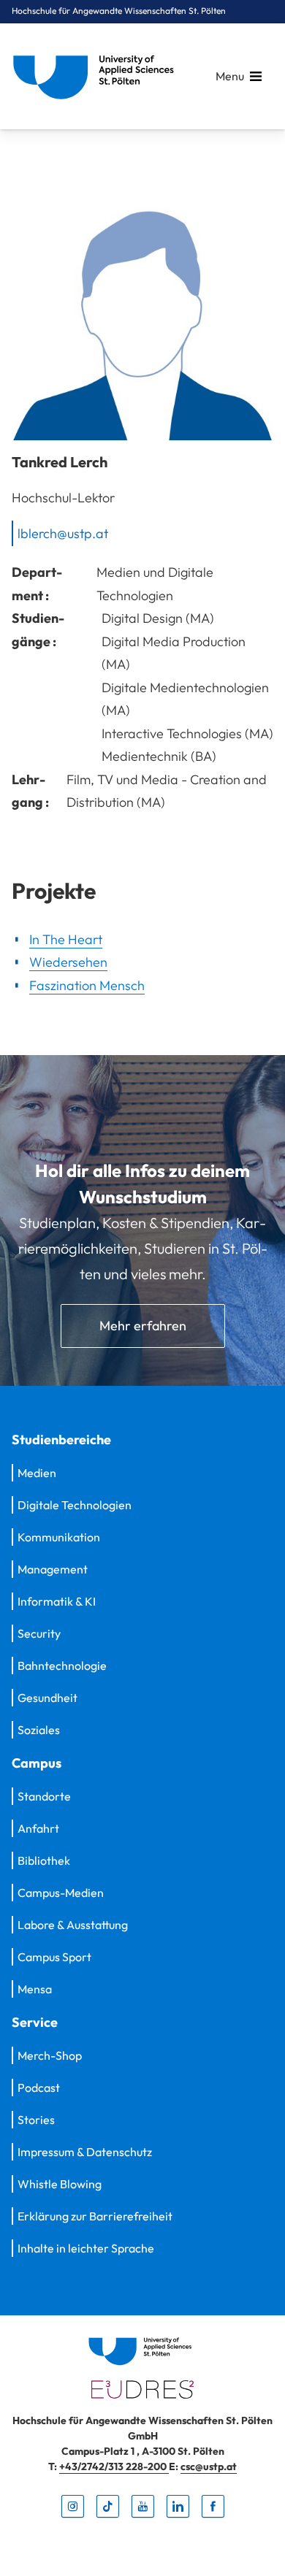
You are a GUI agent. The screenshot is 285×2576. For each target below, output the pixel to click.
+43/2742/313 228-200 (114, 2466)
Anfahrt (38, 1828)
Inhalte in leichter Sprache (86, 2248)
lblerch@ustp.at (63, 533)
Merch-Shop (50, 2055)
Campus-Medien (61, 1893)
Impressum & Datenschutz (85, 2152)
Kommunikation (59, 1537)
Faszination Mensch (87, 985)
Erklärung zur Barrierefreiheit (95, 2216)
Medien (37, 1473)
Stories (36, 2120)
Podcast (39, 2088)
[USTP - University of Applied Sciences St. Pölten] (97, 76)
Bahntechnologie (62, 1665)
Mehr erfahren (143, 1326)
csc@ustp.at (209, 2466)
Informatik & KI (57, 1601)
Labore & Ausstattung (73, 1925)
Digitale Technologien (75, 1505)
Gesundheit (47, 1698)
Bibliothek (44, 1860)
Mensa (35, 1989)
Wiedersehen (68, 962)
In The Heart (66, 939)
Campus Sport (54, 1957)
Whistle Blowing (60, 2184)
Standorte (44, 1796)
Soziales (39, 1730)
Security (39, 1633)
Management (53, 1569)
